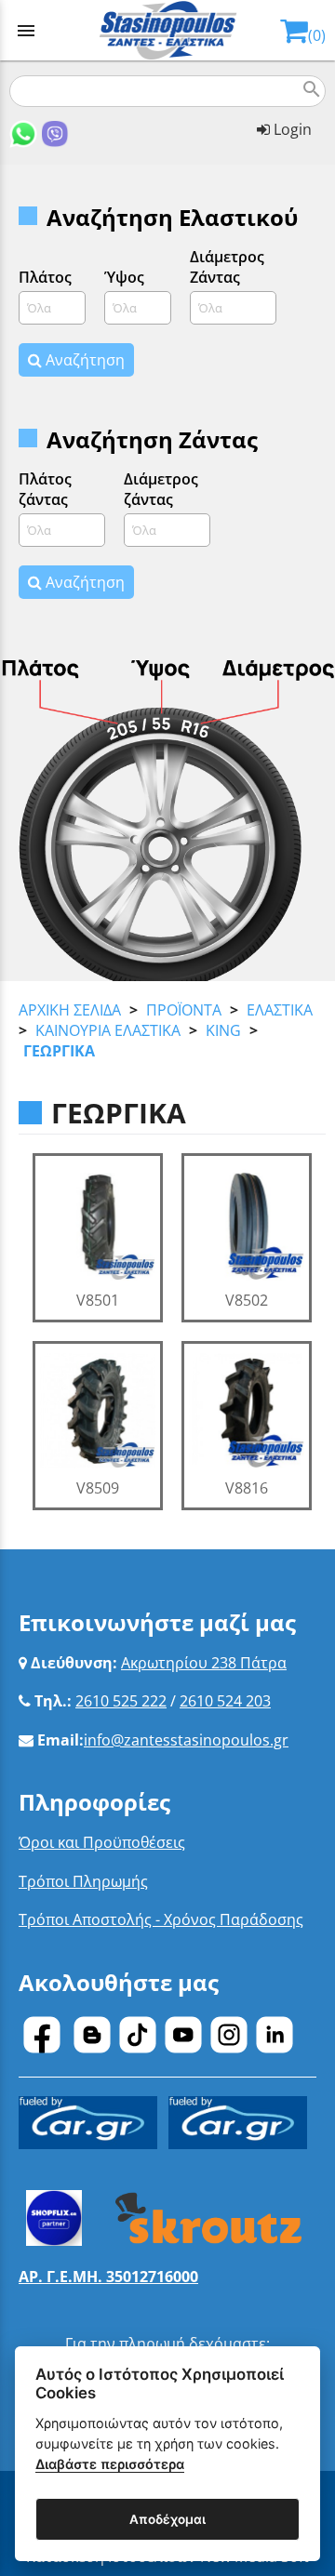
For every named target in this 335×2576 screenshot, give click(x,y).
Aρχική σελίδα (70, 1010)
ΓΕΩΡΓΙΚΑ (59, 1051)
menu (26, 31)
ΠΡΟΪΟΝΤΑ (184, 1010)
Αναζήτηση (83, 360)
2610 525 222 (121, 1701)
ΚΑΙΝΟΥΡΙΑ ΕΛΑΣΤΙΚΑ (108, 1030)
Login (291, 129)
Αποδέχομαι (167, 2519)
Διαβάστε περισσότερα (110, 2464)
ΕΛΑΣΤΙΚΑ (280, 1010)
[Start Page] (168, 30)
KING (223, 1030)
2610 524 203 (225, 1701)
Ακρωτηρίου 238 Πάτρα (204, 1663)
